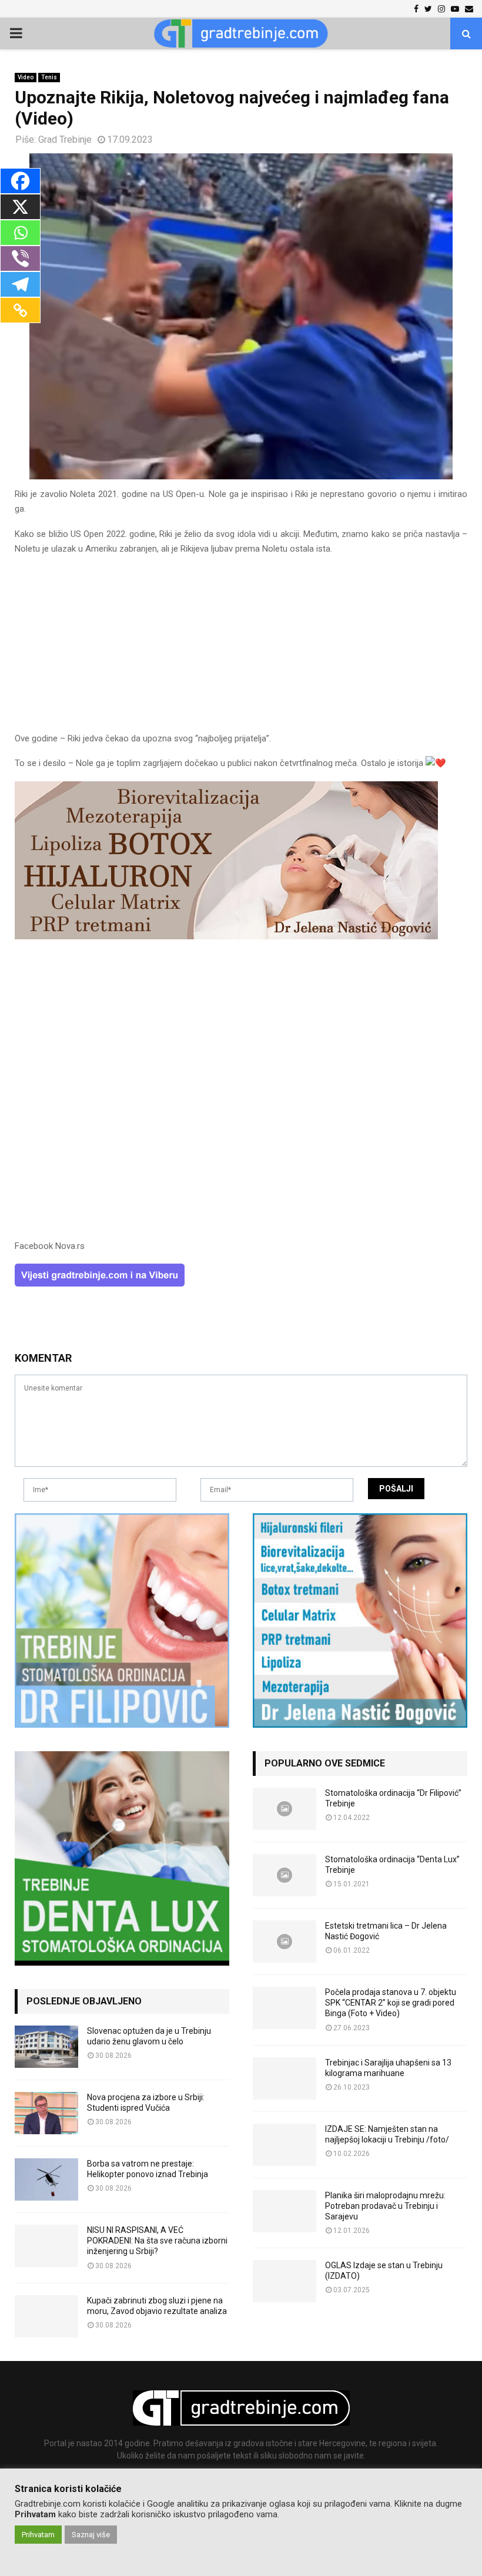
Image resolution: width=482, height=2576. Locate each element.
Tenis (49, 77)
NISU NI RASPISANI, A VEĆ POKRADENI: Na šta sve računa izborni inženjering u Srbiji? (157, 2241)
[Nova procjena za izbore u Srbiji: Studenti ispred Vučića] (46, 2113)
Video (26, 77)
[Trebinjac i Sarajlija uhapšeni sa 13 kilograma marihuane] (284, 2078)
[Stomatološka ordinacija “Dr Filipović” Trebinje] (284, 1809)
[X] (20, 207)
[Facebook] (20, 181)
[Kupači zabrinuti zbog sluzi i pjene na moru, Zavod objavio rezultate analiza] (46, 2316)
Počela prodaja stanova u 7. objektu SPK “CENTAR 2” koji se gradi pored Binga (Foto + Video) (391, 2003)
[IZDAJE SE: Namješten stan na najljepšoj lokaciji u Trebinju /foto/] (284, 2145)
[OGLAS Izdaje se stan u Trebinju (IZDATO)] (284, 2281)
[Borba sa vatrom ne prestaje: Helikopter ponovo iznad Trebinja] (46, 2179)
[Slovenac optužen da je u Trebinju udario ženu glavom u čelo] (46, 2047)
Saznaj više (91, 2535)
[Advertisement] (241, 649)
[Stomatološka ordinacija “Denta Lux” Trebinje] (284, 1875)
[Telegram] (20, 284)
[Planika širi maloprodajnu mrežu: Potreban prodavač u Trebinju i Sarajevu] (284, 2211)
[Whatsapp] (20, 233)
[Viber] (20, 258)
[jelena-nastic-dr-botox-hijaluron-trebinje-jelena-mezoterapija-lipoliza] (226, 936)
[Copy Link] (20, 310)
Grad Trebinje (65, 140)
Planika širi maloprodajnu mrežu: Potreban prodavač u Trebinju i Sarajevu (385, 2206)
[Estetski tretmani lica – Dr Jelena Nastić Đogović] (284, 1942)
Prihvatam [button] (38, 2535)
